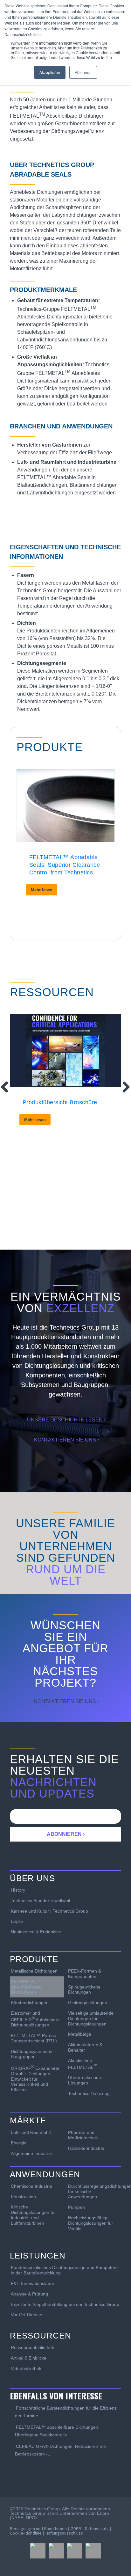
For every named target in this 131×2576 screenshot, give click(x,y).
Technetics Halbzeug (89, 2093)
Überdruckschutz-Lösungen (86, 2080)
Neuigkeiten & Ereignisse (36, 1932)
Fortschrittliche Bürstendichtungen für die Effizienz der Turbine (66, 2412)
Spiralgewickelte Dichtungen (84, 1990)
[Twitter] (56, 2551)
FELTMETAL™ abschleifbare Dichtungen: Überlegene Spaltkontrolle (57, 2431)
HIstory (18, 1890)
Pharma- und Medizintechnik (83, 2135)
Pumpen (76, 2207)
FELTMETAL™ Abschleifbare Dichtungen (26, 1987)
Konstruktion (23, 2197)
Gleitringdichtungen (88, 2003)
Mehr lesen (42, 890)
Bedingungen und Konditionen (38, 2529)
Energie (19, 2143)
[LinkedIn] (75, 2551)
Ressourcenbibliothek (32, 2347)
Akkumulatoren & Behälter (85, 2047)
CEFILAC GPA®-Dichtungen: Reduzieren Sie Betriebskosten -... (60, 2450)
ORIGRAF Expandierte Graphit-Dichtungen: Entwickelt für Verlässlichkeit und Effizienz (35, 2078)
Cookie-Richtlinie (26, 2533)
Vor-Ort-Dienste (27, 2315)
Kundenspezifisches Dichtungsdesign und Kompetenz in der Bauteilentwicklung (65, 2270)
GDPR (76, 2529)
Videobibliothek (26, 2368)
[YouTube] (93, 2551)
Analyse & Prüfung (29, 2294)
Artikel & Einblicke (29, 2358)
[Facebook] (38, 2551)
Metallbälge (80, 2034)
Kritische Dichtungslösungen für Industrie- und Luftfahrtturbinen (33, 2215)
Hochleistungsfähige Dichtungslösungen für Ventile (91, 2223)
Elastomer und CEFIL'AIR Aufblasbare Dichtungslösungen (35, 2019)
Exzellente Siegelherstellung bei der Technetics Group (65, 2304)
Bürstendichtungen (30, 2003)
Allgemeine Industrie (31, 2153)
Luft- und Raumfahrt (31, 2132)
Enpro (17, 1921)
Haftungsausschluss (64, 2533)
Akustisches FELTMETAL (83, 2064)
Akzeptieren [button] (50, 72)
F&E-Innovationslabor (33, 2283)
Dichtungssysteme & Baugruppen (31, 2054)
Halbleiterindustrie (86, 2148)
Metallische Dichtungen (34, 1971)
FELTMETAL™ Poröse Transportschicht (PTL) (34, 2038)
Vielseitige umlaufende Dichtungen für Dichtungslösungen (91, 2018)
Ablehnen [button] (83, 72)
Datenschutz (97, 2529)
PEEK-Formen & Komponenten (85, 1974)
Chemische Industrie (31, 2186)
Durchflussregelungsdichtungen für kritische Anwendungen (95, 2192)
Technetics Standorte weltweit (41, 1901)
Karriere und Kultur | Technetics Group (49, 1911)
